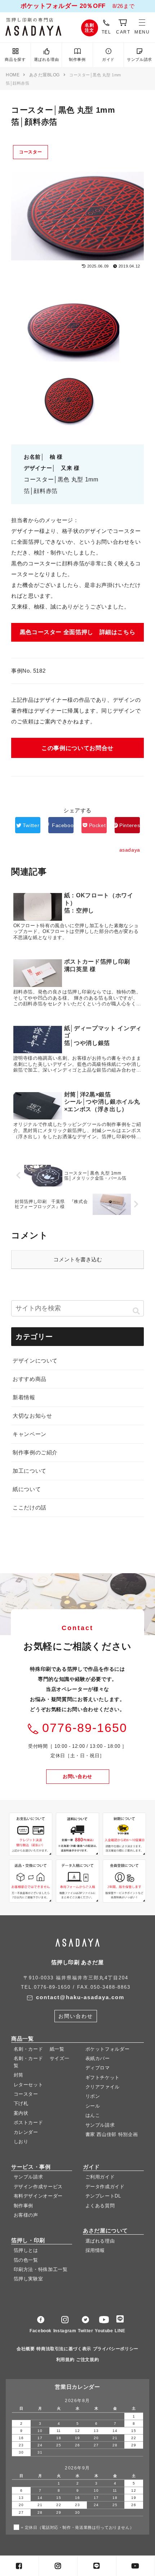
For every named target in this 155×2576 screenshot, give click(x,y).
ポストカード (28, 2122)
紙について (27, 1489)
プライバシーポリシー (116, 2349)
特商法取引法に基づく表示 (64, 2349)
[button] (136, 1311)
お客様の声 (26, 2215)
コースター (30, 152)
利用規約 (65, 2360)
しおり (21, 2142)
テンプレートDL (103, 2196)
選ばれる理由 (46, 59)
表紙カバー (98, 2058)
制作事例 (77, 59)
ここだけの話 (30, 1507)
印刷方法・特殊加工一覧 (41, 2269)
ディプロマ (98, 2068)
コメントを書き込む (78, 1259)
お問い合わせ (77, 1776)
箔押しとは (26, 2250)
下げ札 (21, 2103)
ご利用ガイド (100, 2177)
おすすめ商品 (30, 1379)
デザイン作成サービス (38, 2186)
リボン (93, 2096)
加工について (30, 1471)
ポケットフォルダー (108, 2049)
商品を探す (15, 59)
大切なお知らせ (32, 1416)
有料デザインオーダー (38, 2196)
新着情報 (24, 1397)
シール (93, 2106)
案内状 (21, 2113)
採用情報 (95, 2250)
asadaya (41, 27)
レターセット (28, 2084)
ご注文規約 (87, 2360)
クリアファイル (103, 2087)
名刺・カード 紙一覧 (39, 2049)
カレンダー (26, 2132)
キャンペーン (30, 1434)
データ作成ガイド (105, 2186)
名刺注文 (90, 28)
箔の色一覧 (26, 2260)
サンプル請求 (139, 59)
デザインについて (35, 1361)
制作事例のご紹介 (35, 1452)
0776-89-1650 (85, 1728)
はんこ (93, 2115)
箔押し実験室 (28, 2279)
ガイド (108, 59)
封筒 (19, 2075)
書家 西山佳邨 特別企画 (112, 2134)
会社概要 (26, 2349)
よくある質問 (100, 2205)
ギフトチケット (103, 2077)
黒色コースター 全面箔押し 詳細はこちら (78, 632)
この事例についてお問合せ (77, 748)
